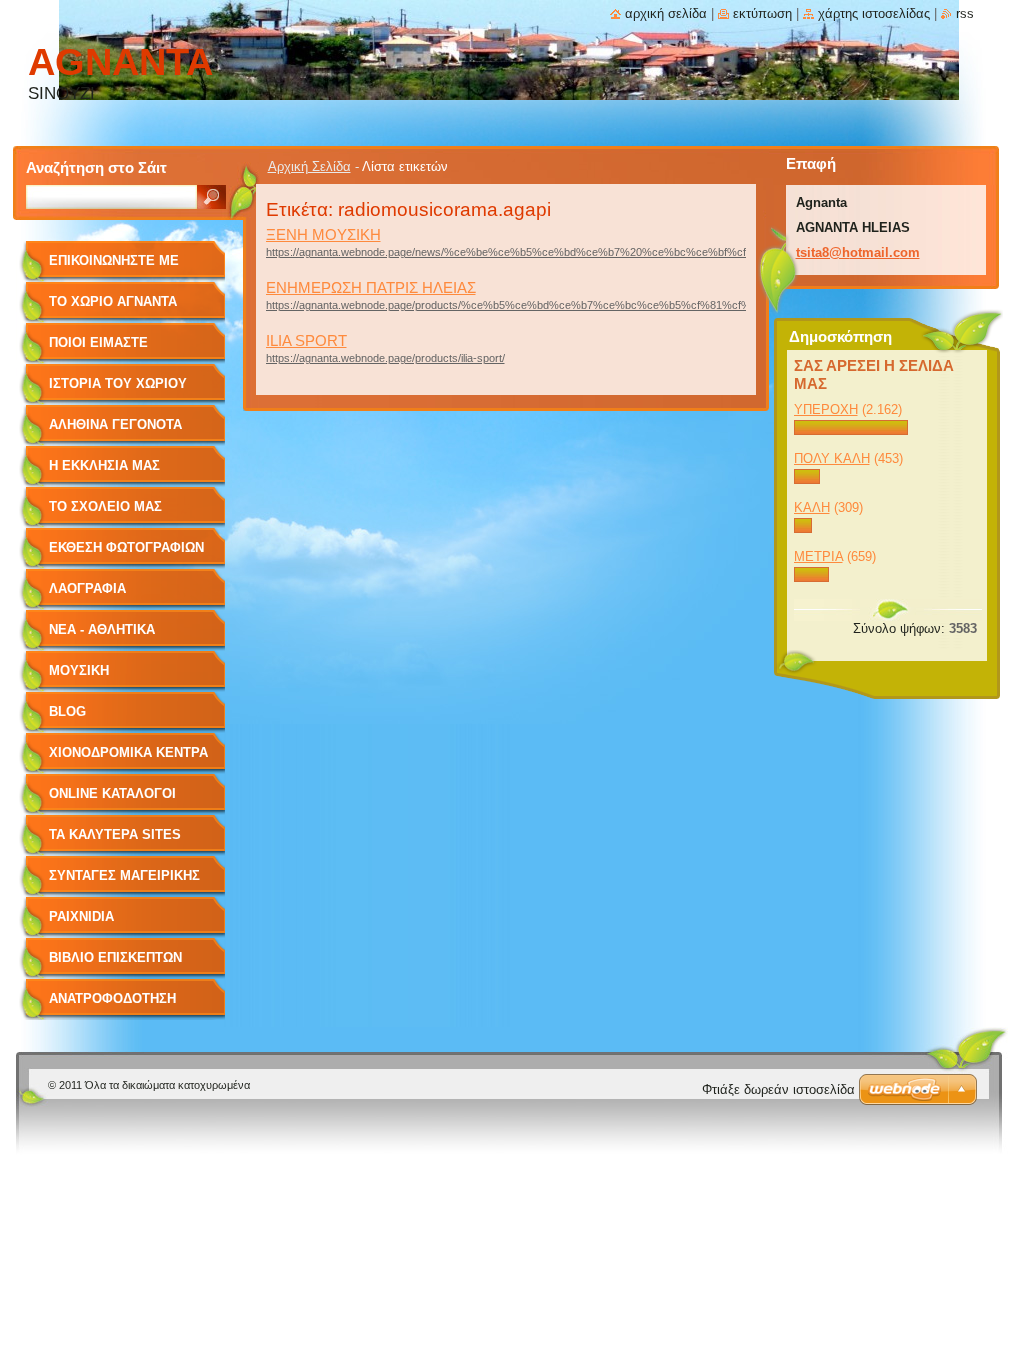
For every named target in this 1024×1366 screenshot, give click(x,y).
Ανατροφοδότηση (112, 998)
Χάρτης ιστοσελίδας (874, 13)
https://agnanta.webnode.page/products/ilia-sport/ (385, 358)
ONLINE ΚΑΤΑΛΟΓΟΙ (112, 793)
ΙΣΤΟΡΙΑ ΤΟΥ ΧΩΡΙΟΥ (118, 383)
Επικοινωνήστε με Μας (114, 267)
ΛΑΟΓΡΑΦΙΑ (87, 588)
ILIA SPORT (306, 340)
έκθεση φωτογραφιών (126, 547)
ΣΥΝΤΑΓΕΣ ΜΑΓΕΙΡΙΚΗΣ (124, 875)
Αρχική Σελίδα (309, 166)
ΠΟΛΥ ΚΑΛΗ (832, 458)
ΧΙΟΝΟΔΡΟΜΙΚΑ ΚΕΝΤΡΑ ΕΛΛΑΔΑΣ (128, 759)
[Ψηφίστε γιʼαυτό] (851, 430)
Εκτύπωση (762, 13)
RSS (965, 13)
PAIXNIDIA (81, 916)
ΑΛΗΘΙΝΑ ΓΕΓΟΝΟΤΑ (115, 424)
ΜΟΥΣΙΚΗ (79, 670)
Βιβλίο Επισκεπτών (115, 957)
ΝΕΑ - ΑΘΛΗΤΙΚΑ (102, 629)
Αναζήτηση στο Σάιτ (96, 167)
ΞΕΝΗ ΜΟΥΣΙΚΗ (323, 234)
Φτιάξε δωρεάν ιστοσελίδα (778, 1089)
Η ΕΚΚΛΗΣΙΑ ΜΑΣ (104, 465)
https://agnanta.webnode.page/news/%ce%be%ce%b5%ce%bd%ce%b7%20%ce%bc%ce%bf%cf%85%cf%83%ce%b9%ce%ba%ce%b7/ (605, 252)
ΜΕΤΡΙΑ (818, 556)
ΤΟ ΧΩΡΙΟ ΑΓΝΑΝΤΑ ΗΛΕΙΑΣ (113, 308)
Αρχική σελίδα (666, 13)
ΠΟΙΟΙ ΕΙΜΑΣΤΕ (98, 342)
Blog (67, 711)
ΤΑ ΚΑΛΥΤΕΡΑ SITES (115, 834)
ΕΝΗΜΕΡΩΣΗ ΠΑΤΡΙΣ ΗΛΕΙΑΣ (371, 287)
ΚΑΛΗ (812, 507)
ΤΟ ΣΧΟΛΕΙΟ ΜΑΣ (105, 506)
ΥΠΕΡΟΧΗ (826, 409)
